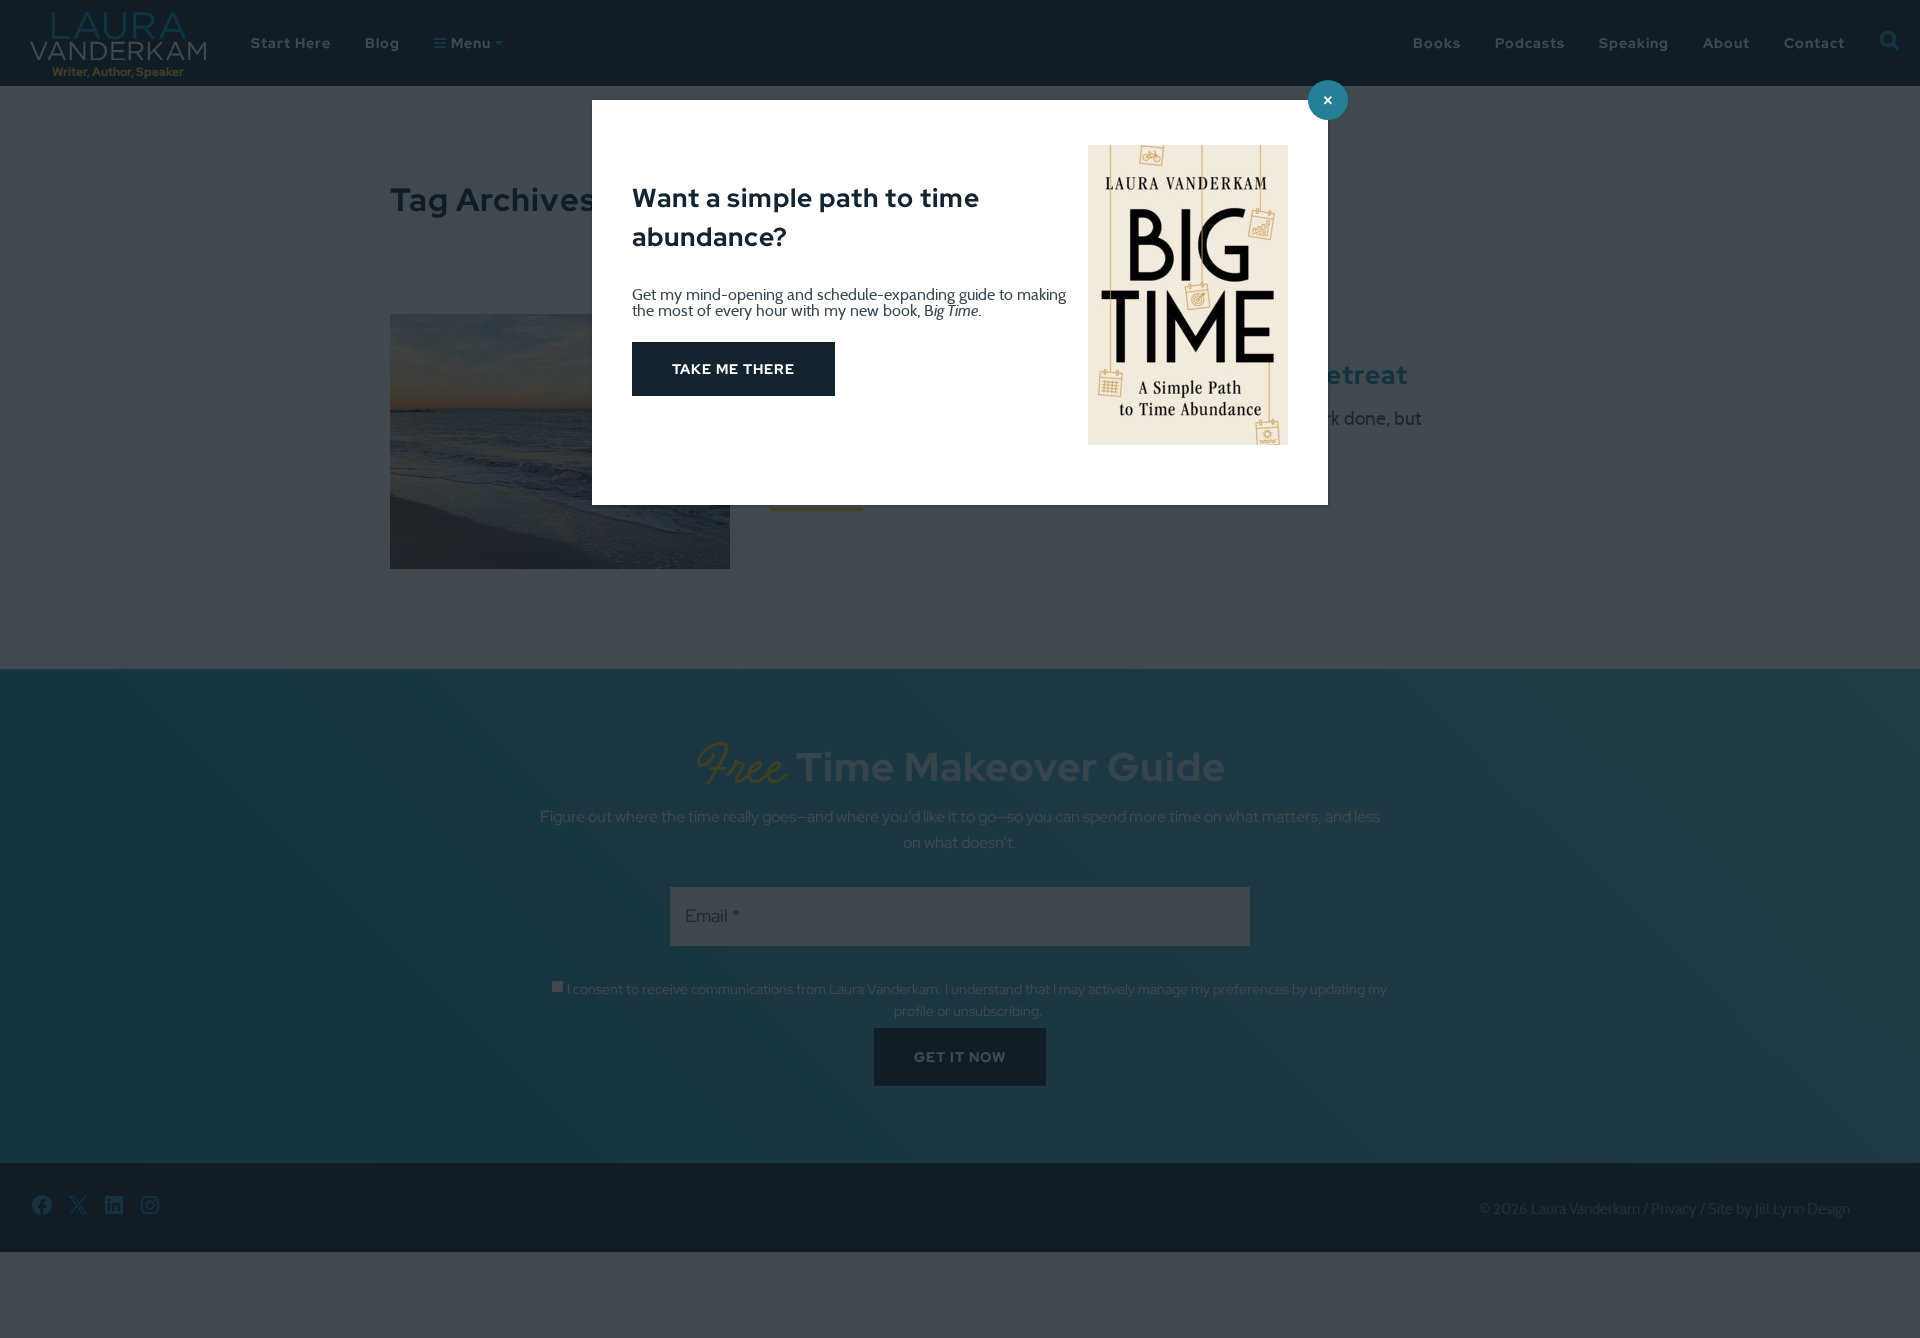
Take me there (733, 369)
